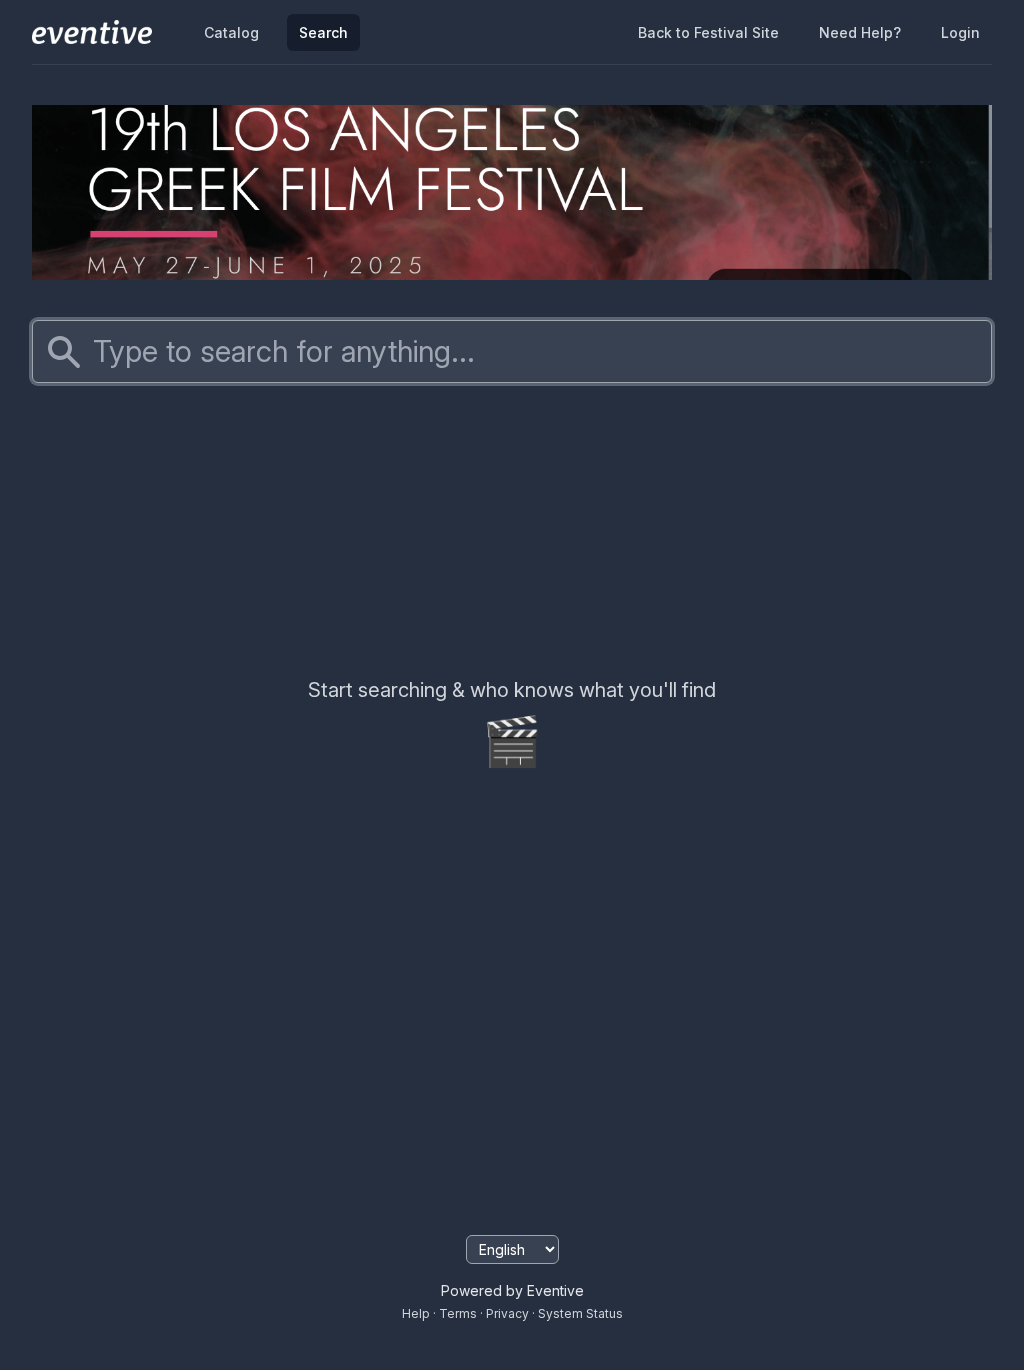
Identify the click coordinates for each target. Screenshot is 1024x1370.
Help (416, 1313)
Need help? (860, 32)
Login (960, 32)
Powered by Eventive (512, 1290)
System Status (580, 1313)
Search (323, 32)
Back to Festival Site (708, 32)
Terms (458, 1313)
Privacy (507, 1313)
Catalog (231, 32)
